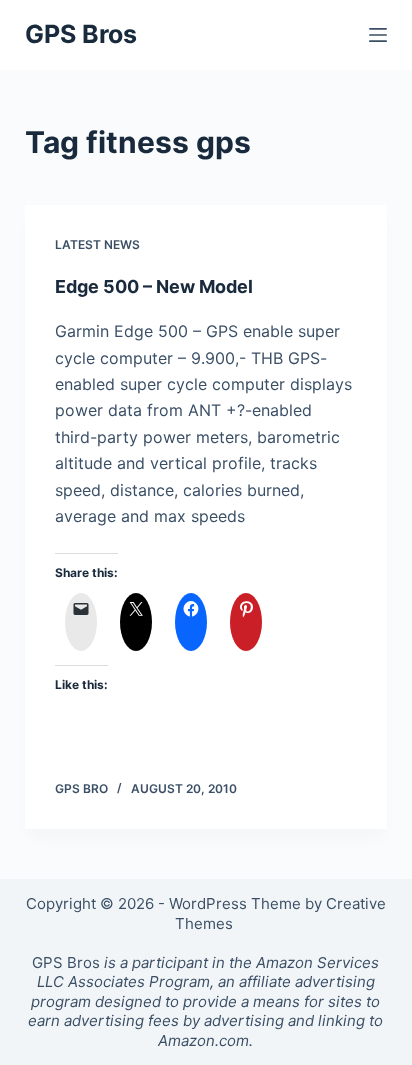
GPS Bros (81, 34)
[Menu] (378, 35)
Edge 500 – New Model (154, 286)
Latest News (97, 244)
